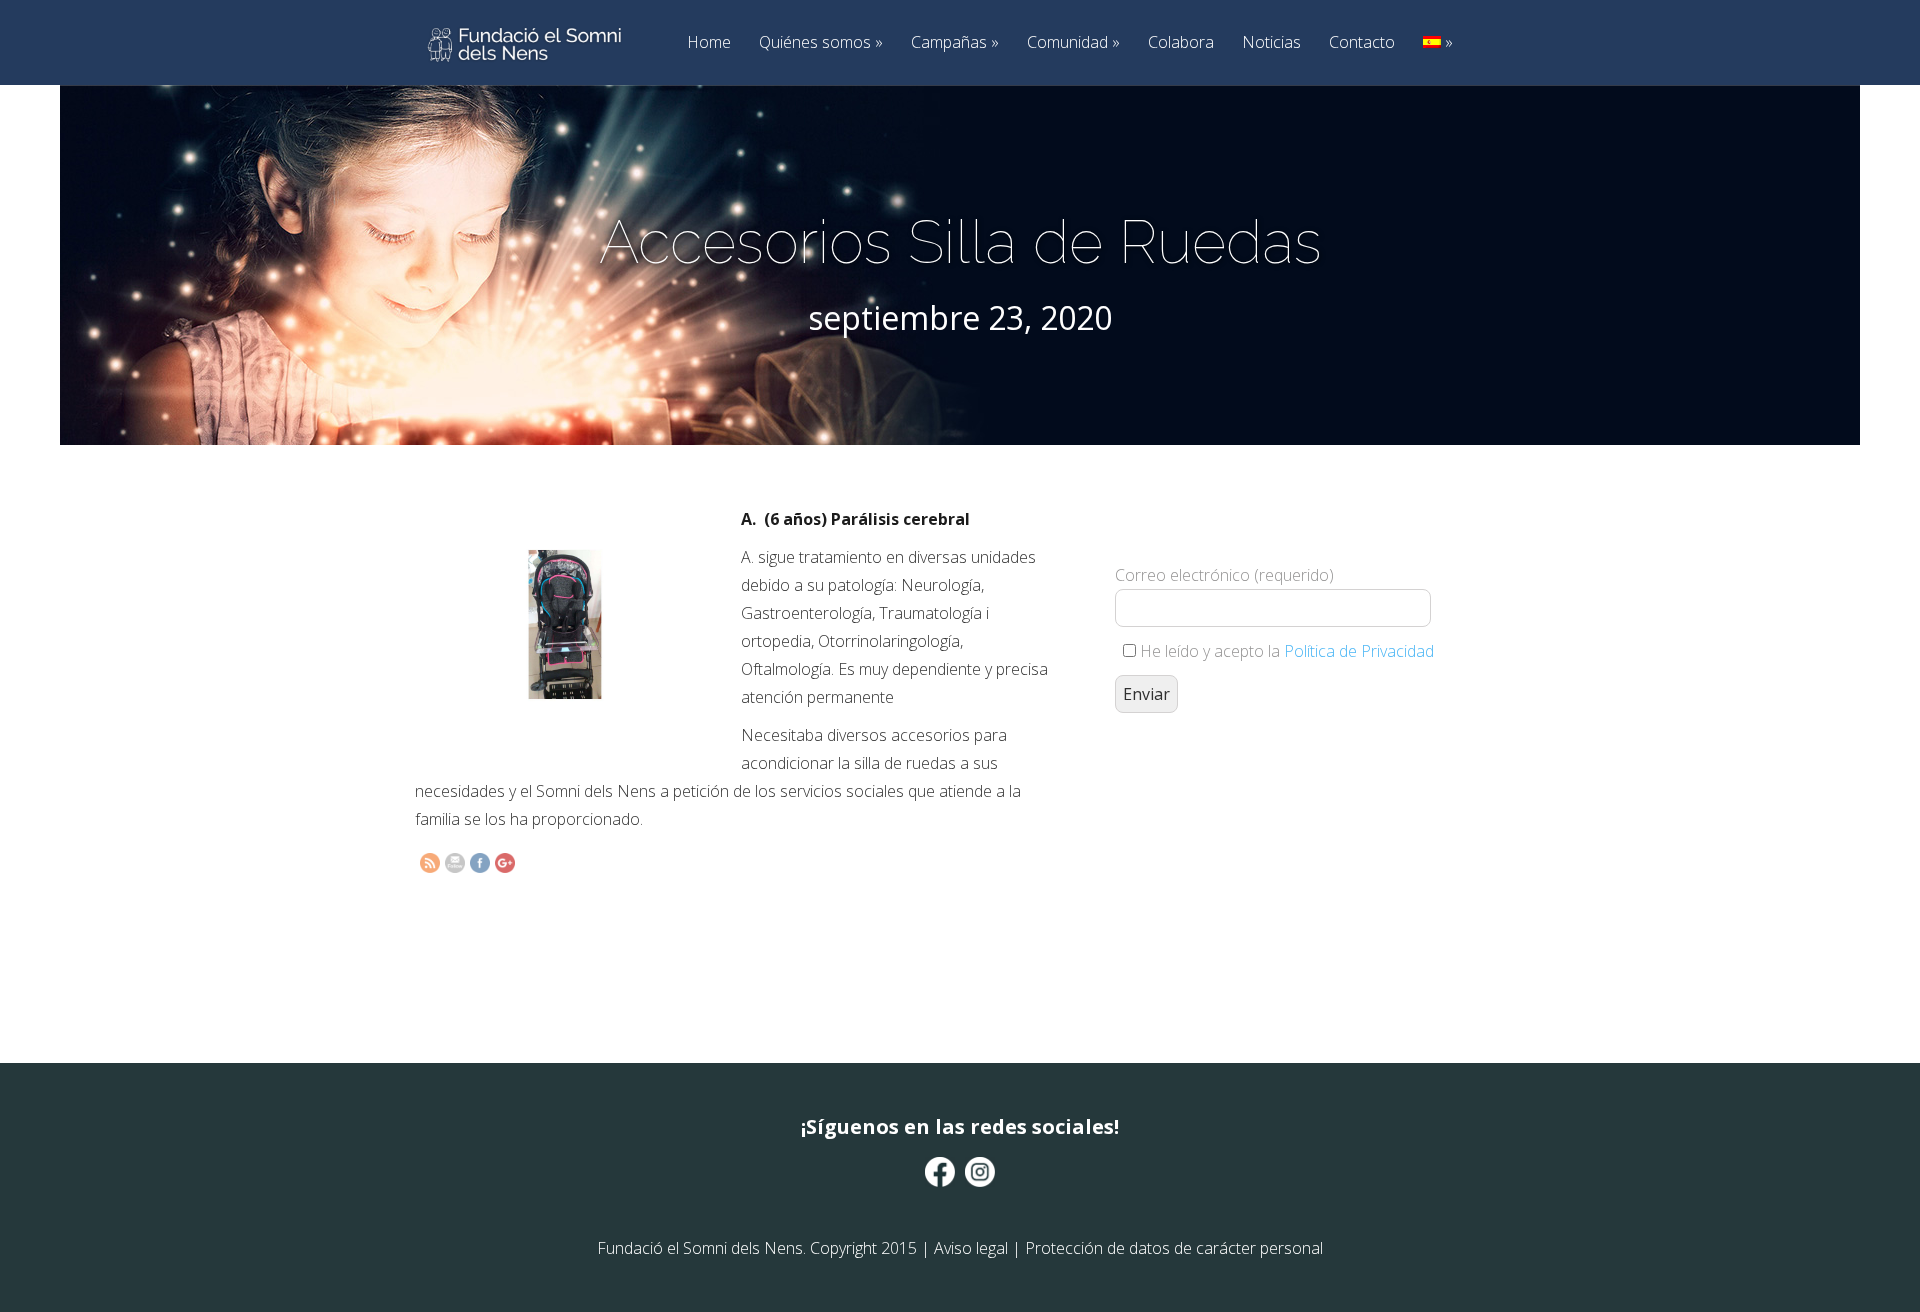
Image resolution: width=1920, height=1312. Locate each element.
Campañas (955, 42)
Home (709, 42)
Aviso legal (971, 1248)
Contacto (1362, 42)
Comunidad (1073, 42)
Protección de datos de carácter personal (1174, 1248)
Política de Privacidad (1359, 651)
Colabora (1181, 42)
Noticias (1271, 42)
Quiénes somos (821, 42)
